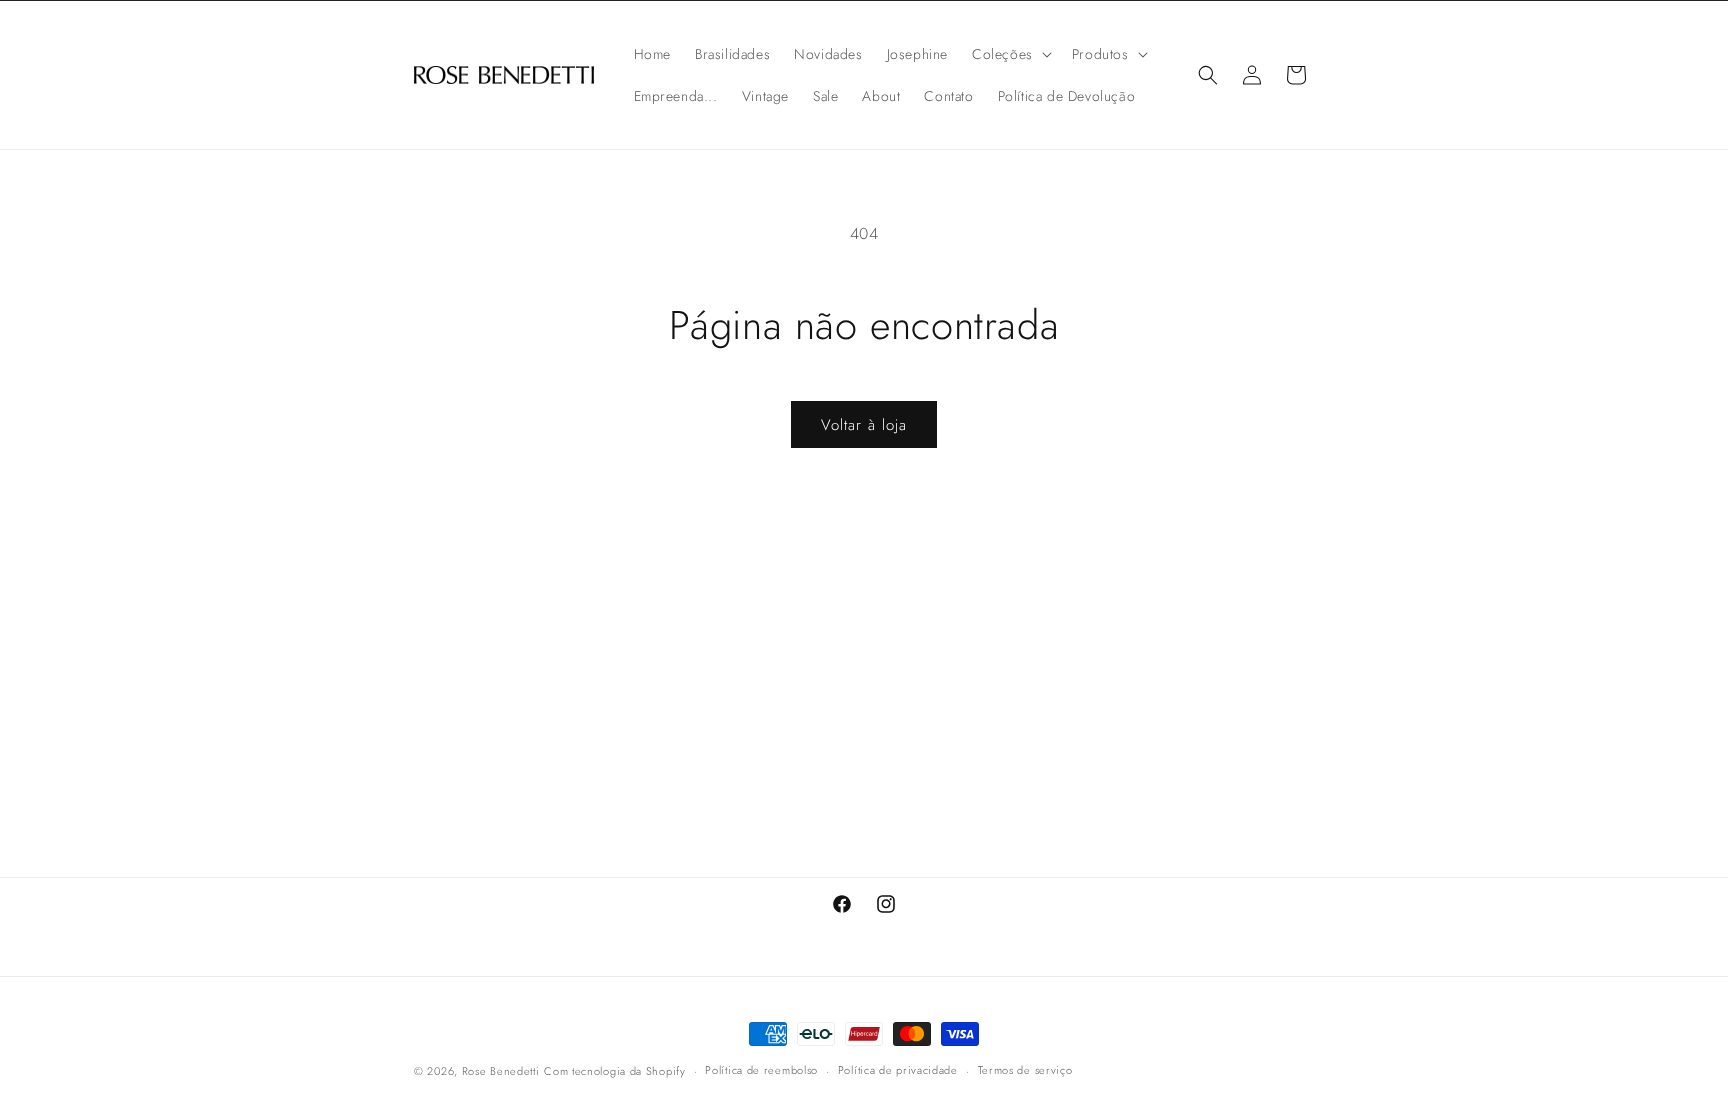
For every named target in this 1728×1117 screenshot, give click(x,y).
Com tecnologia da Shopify (615, 1071)
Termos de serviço (1025, 1070)
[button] (1010, 54)
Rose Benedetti (501, 1071)
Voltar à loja (864, 425)
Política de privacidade (898, 1070)
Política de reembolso (761, 1070)
